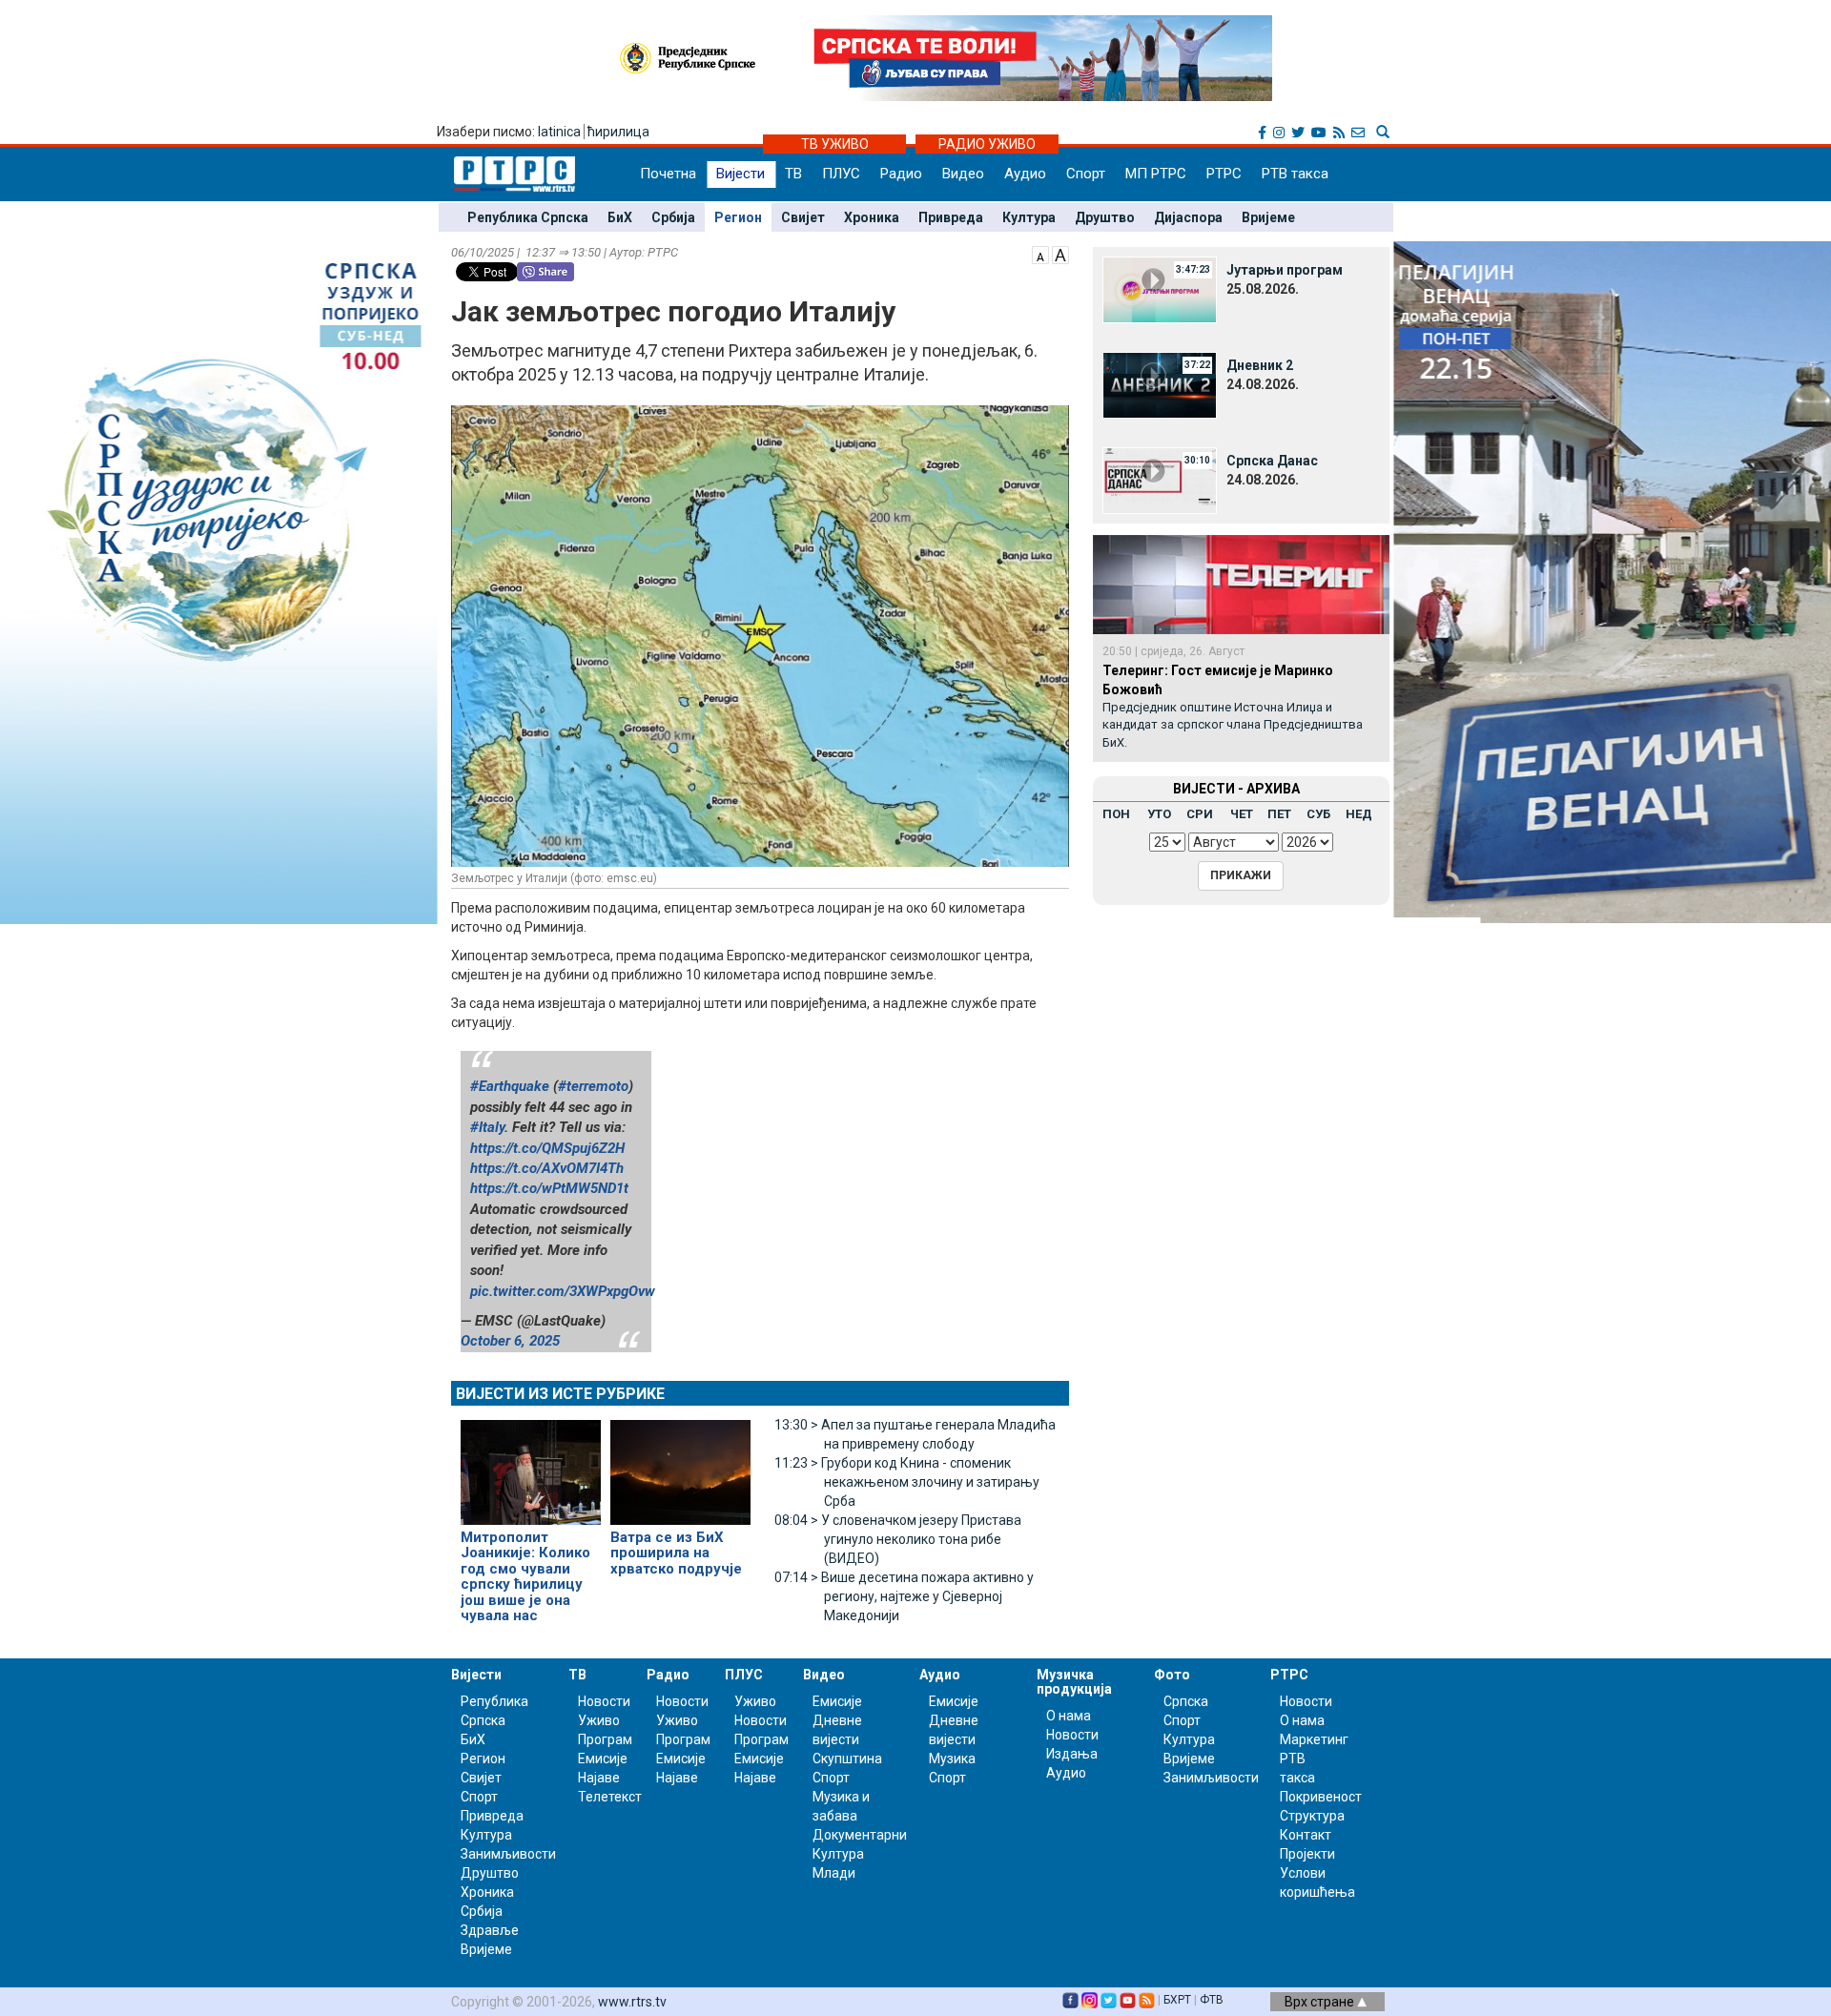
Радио (901, 174)
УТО (1159, 814)
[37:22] (1160, 384)
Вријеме (1268, 217)
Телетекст (610, 1797)
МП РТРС (1156, 174)
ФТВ (1212, 2000)
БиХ (620, 217)
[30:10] (1160, 480)
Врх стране (1321, 2002)
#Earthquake (510, 1086)
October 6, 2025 (510, 1341)
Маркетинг (1314, 1739)
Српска (1186, 1701)
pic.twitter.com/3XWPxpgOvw (563, 1291)
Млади (834, 1873)
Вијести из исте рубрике (560, 1394)
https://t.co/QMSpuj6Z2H (547, 1148)
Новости (604, 1701)
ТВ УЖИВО (835, 144)
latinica (559, 132)
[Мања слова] (1040, 254)
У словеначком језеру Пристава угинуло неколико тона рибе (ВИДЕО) (898, 1539)
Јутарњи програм (1285, 270)
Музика (952, 1759)
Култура (1029, 217)
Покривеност (1321, 1797)
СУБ (1318, 814)
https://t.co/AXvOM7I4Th (547, 1168)
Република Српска (528, 217)
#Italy (487, 1127)
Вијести (741, 174)
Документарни (860, 1835)
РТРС (1224, 174)
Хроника (872, 217)
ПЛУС (841, 174)
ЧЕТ (1242, 814)
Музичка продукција (1074, 1682)
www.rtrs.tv (632, 2002)
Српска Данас (1272, 461)
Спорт (1086, 174)
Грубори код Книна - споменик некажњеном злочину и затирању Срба (907, 1482)
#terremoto (593, 1086)
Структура (1312, 1816)
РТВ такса (1295, 174)
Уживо (599, 1720)
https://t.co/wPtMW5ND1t (549, 1188)
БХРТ (1177, 2000)
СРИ (1200, 814)
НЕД (1359, 814)
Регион (738, 217)
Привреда (951, 217)
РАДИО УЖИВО (987, 144)
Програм (605, 1739)
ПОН (1116, 814)
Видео (963, 174)
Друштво (1105, 217)
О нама (1069, 1716)
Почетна (668, 174)
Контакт (1306, 1835)
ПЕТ (1279, 814)
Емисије (603, 1759)
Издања (1072, 1754)
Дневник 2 (1260, 365)
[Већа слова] (1060, 254)
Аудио (1025, 174)
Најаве (599, 1778)
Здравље (490, 1930)
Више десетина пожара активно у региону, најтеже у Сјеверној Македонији (904, 1596)
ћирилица (618, 132)
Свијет (803, 217)
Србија (673, 217)
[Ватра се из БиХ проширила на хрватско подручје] (680, 1464)
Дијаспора (1188, 217)
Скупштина (847, 1759)
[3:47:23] (1160, 289)
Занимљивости (508, 1854)
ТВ (793, 174)
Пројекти (1307, 1854)
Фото (1172, 1675)
